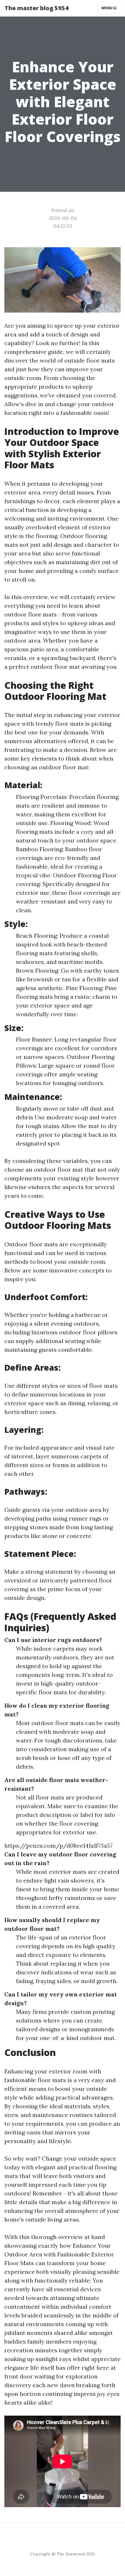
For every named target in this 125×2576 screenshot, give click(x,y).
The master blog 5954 (37, 8)
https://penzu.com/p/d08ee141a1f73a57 (58, 1845)
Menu (107, 8)
